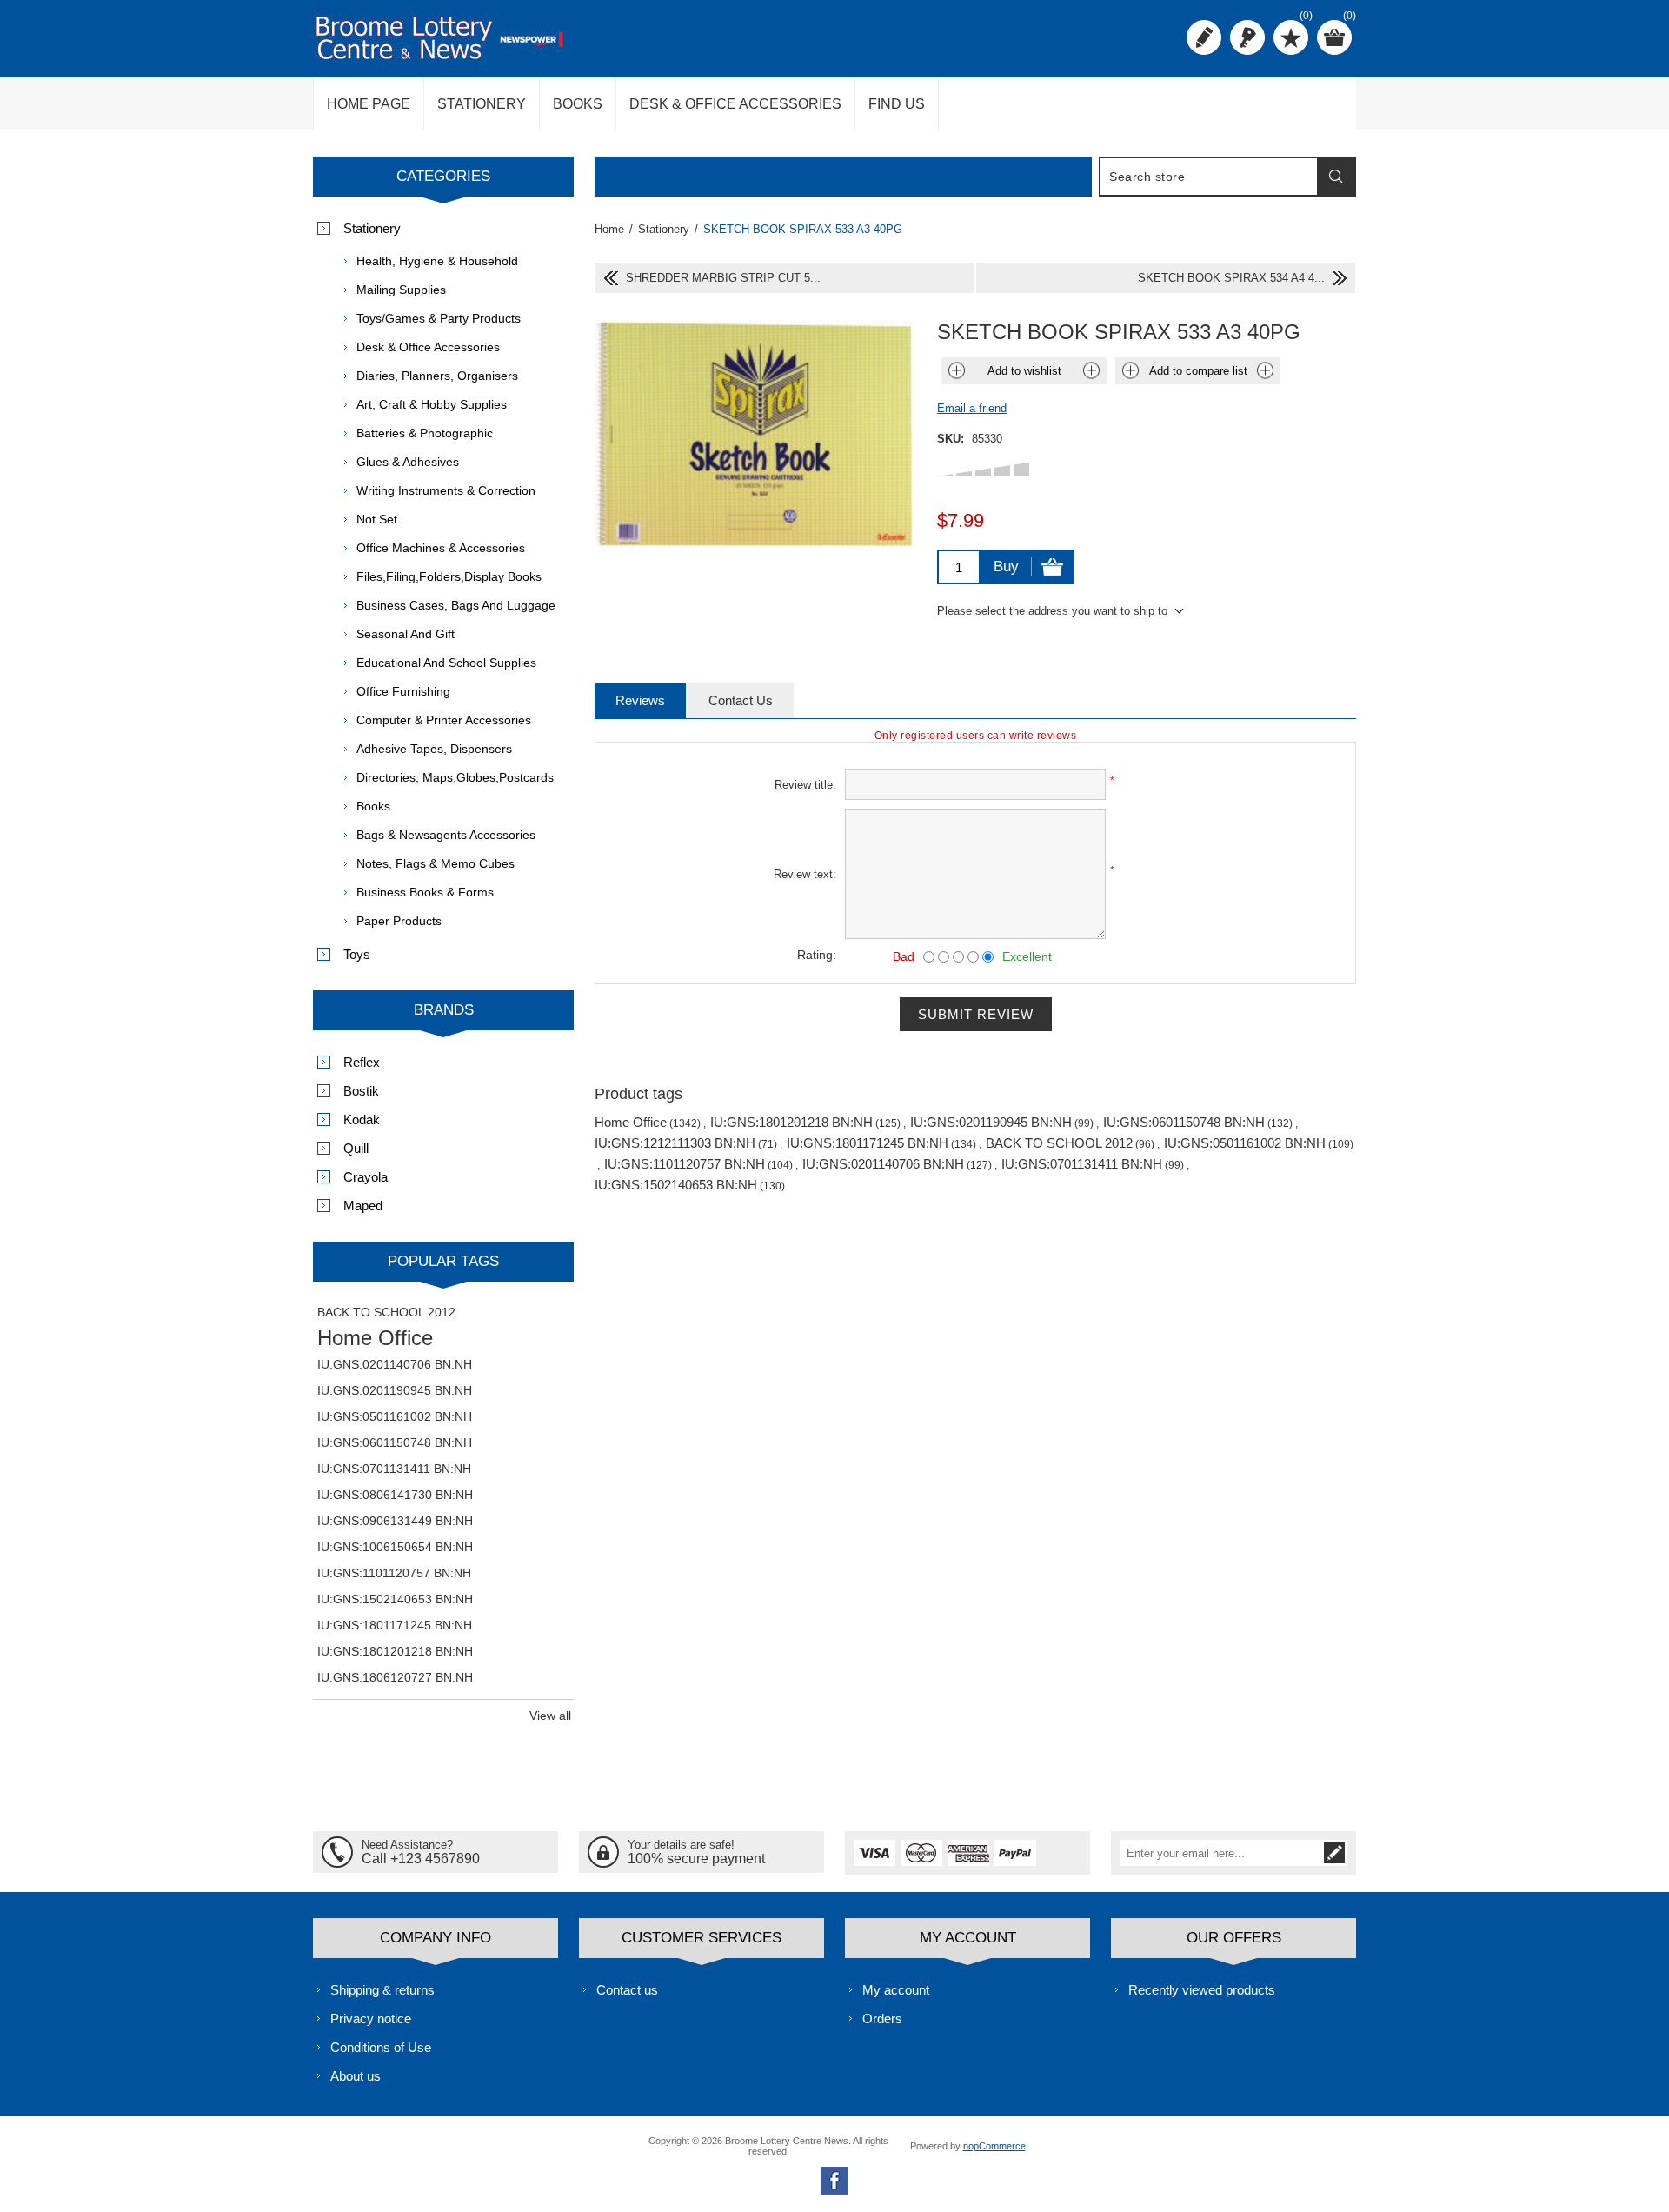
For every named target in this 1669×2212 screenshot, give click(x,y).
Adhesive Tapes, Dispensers (434, 749)
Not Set (377, 519)
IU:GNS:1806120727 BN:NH (395, 1677)
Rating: (817, 955)
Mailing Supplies (401, 290)
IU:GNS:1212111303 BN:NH (675, 1143)
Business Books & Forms (425, 892)
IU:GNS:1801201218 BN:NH (791, 1122)
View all (550, 1716)
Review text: (805, 874)
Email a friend (972, 408)
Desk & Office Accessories (428, 347)
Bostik (361, 1091)
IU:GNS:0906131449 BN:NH (395, 1521)
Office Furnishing (403, 691)
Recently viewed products (1202, 1990)
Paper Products (399, 921)
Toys (357, 954)
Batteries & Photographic (425, 433)
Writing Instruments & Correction (446, 490)
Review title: (805, 785)
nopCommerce (994, 2146)
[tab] (640, 700)
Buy (1006, 566)
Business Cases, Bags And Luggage (456, 605)
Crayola (366, 1177)
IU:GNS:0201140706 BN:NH (883, 1164)
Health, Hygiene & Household (437, 261)
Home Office (631, 1122)
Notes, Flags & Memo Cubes (436, 863)
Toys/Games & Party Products (439, 318)
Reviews (640, 700)
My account (896, 1990)
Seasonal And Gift (406, 634)
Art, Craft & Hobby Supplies (432, 404)
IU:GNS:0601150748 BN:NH (1184, 1122)
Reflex (362, 1062)
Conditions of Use (381, 2047)
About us (356, 2076)
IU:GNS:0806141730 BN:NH (395, 1495)
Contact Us (741, 700)
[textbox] (1209, 177)
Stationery (372, 228)
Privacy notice (371, 2019)
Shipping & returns (382, 1990)
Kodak (362, 1119)
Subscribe (1334, 1853)
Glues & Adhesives (408, 462)
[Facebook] (834, 2181)
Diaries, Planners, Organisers (437, 376)
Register (1204, 37)
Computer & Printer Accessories (444, 720)
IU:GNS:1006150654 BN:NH (395, 1547)
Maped (363, 1206)
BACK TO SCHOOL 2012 (1059, 1143)
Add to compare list (1198, 371)
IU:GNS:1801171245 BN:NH (868, 1143)
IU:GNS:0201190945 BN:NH (991, 1122)
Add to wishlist (1024, 371)
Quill (356, 1148)
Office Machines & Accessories (441, 548)
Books (373, 806)
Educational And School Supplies (446, 663)
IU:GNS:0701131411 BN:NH (1082, 1164)
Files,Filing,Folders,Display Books (449, 576)
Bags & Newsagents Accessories (446, 835)
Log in (1247, 37)
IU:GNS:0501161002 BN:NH (1245, 1143)
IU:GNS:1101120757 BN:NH (685, 1164)
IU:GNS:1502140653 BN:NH (676, 1185)
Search (1336, 177)
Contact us (627, 1990)
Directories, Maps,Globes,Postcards (455, 777)
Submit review (976, 1014)
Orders (882, 2019)
